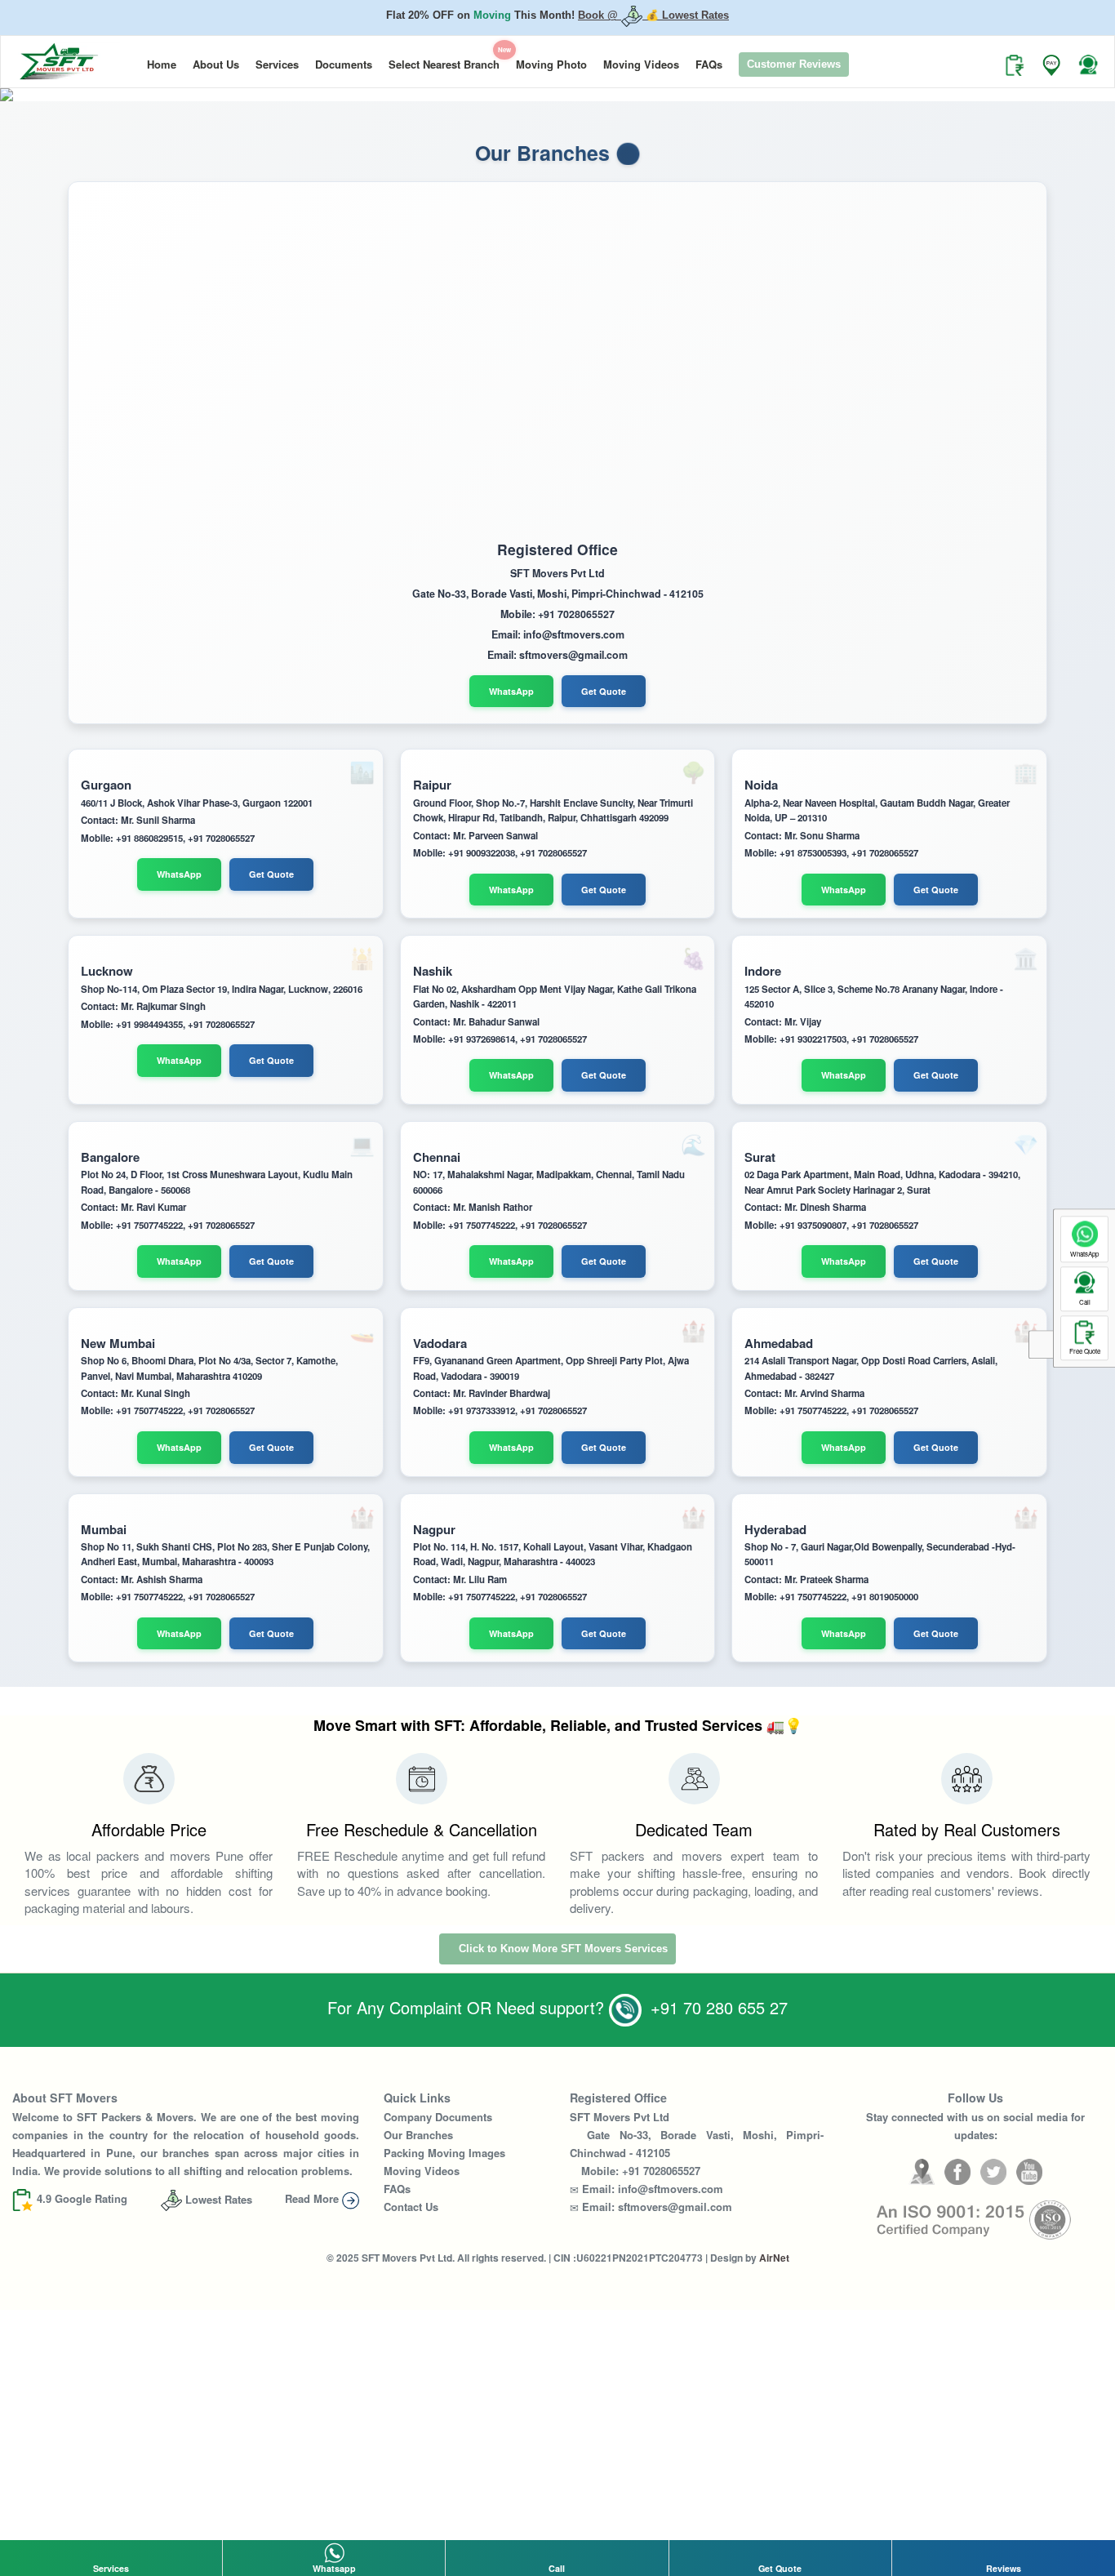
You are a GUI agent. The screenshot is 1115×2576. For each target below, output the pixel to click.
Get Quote (604, 688)
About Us (216, 61)
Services (277, 61)
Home (162, 61)
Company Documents (438, 2113)
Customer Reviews (794, 61)
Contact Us (411, 2203)
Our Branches (418, 2131)
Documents (344, 61)
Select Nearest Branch (448, 55)
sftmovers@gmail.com (675, 2203)
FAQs (709, 61)
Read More (313, 2195)
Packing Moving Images (444, 2149)
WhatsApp (511, 688)
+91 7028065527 (661, 2167)
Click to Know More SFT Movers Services (562, 1945)
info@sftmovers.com (671, 2185)
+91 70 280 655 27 (717, 2004)
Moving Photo (551, 61)
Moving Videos (641, 61)
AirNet (774, 2254)
